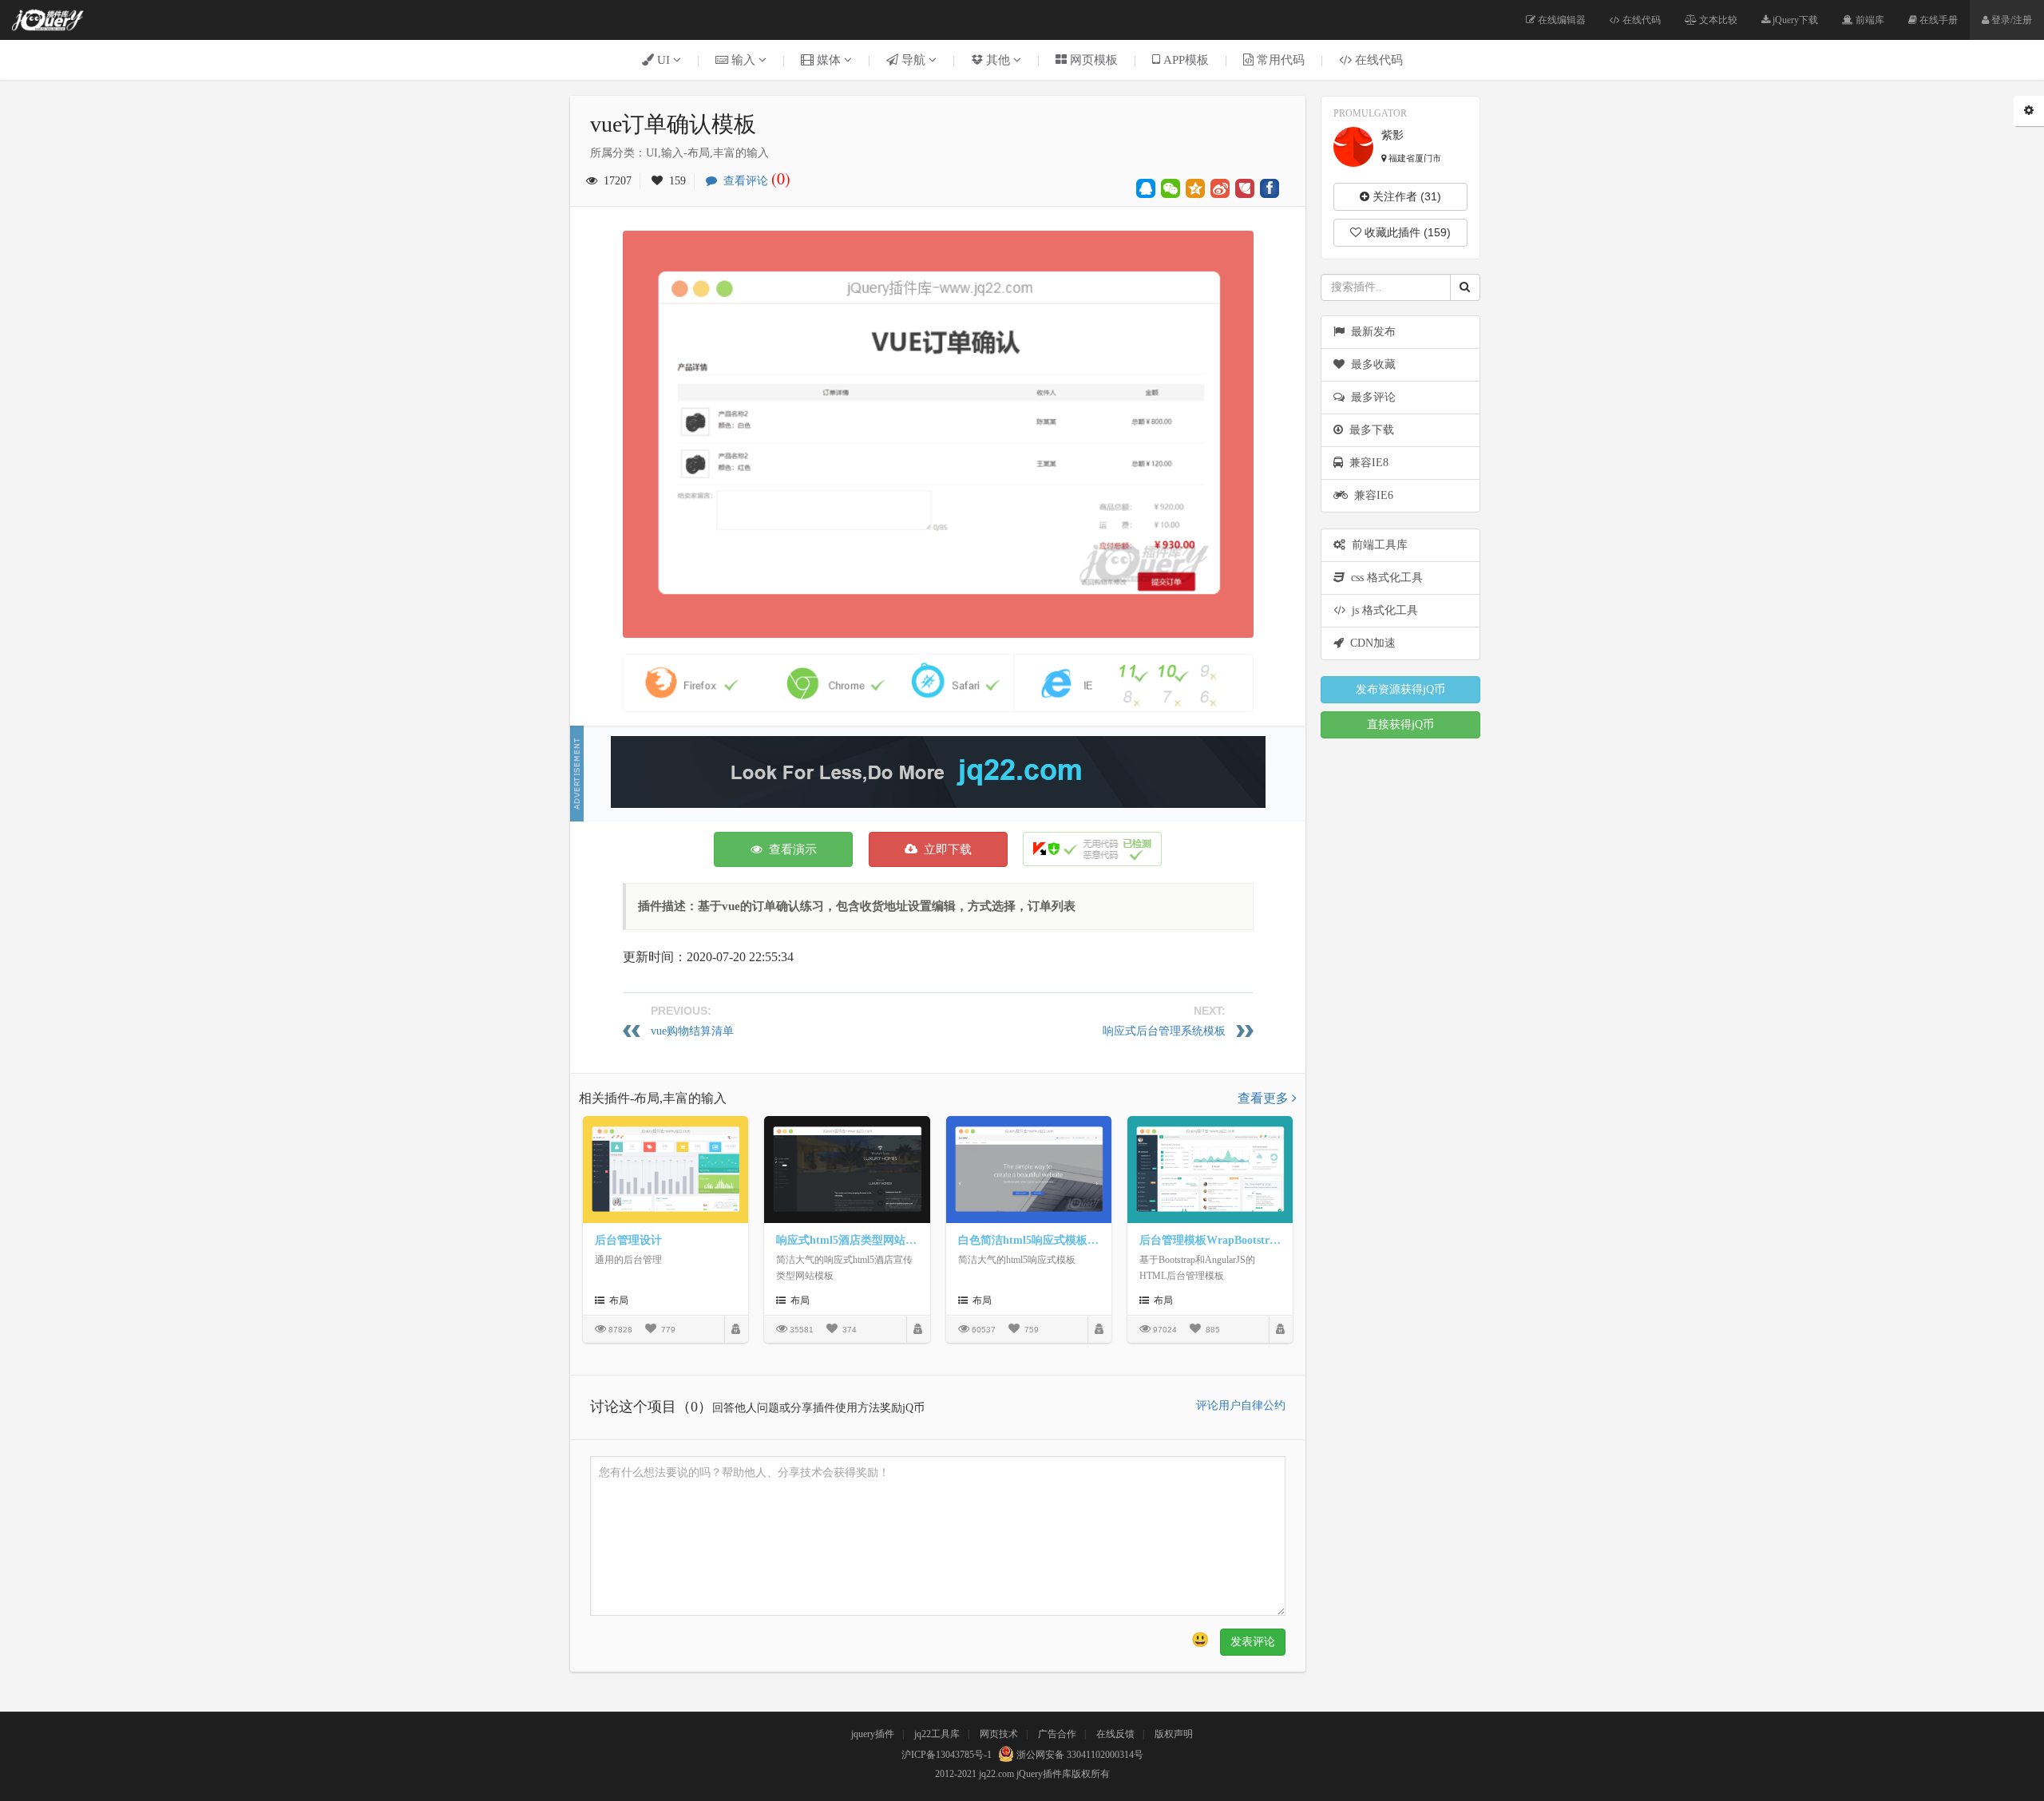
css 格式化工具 (1384, 578)
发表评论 (1253, 1642)
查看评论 (754, 181)
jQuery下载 (1794, 20)
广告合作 (1057, 1734)
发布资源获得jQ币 (1400, 689)
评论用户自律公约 (1241, 1405)
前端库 (1869, 20)
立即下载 (945, 849)
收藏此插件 (1406, 232)
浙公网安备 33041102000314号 (1079, 1755)
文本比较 (1717, 20)
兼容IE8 (1366, 463)
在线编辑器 (1561, 20)
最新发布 (1370, 332)
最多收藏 (1370, 364)
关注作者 (1405, 196)
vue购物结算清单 (692, 1031)
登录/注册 (2010, 20)
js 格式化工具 (1382, 610)
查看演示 (790, 849)
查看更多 (1265, 1098)
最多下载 (1369, 430)
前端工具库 (1377, 545)
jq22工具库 (937, 1734)
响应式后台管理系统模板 (1164, 1031)
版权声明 (1174, 1734)
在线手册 (1937, 20)
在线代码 (1640, 20)
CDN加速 (1370, 643)
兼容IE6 (1371, 495)
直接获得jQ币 (1400, 724)
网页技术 (999, 1734)
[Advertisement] (938, 772)
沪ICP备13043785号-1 (947, 1755)
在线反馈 (1115, 1734)
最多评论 (1370, 397)
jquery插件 (873, 1734)
